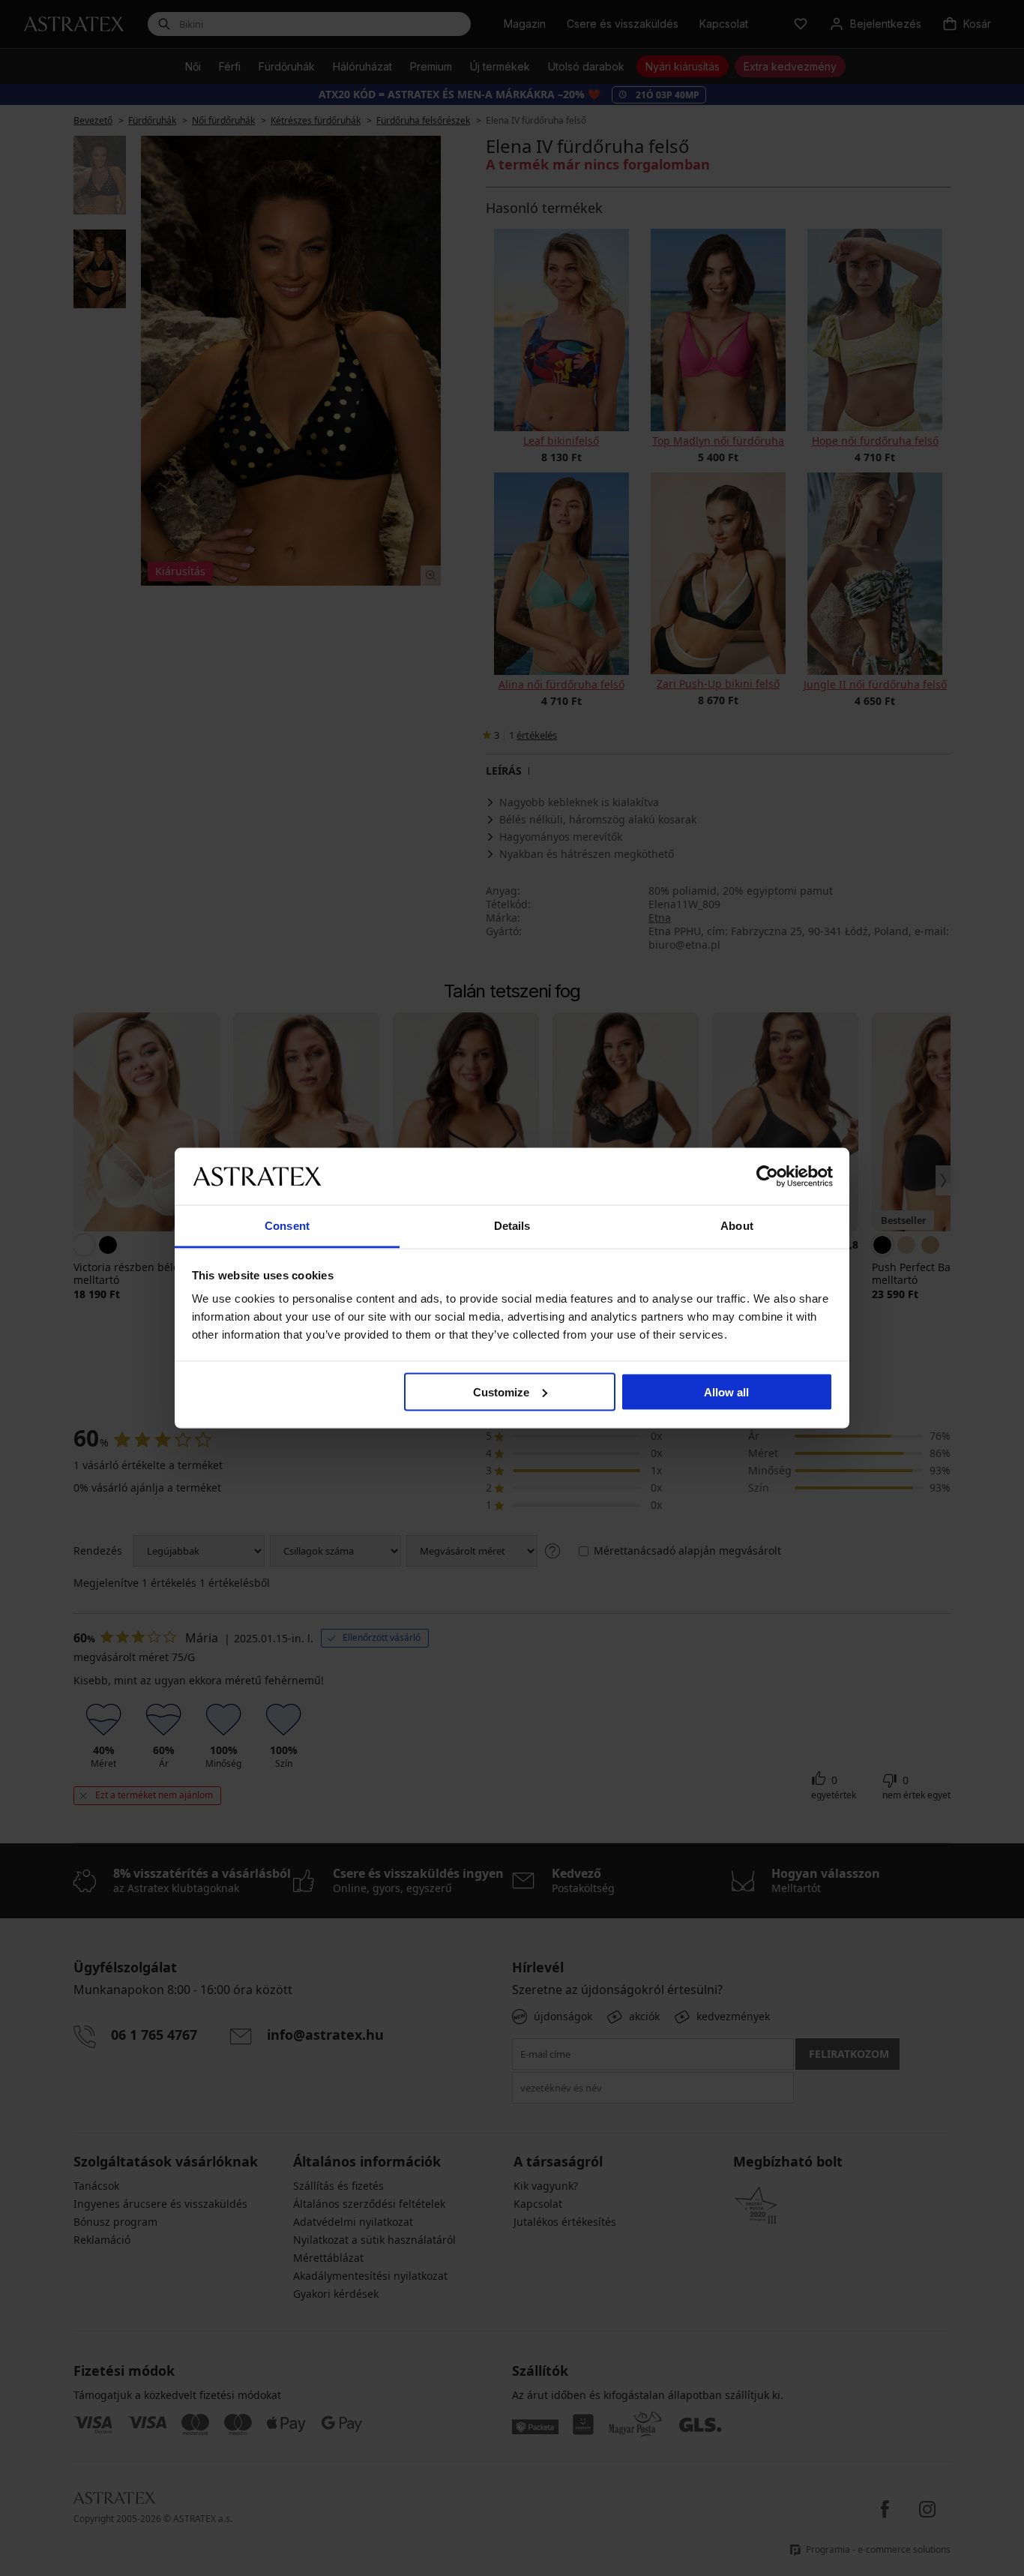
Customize (501, 1391)
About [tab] (737, 1226)
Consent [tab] (287, 1226)
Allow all (726, 1391)
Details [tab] (512, 1226)
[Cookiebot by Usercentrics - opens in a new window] (767, 1176)
